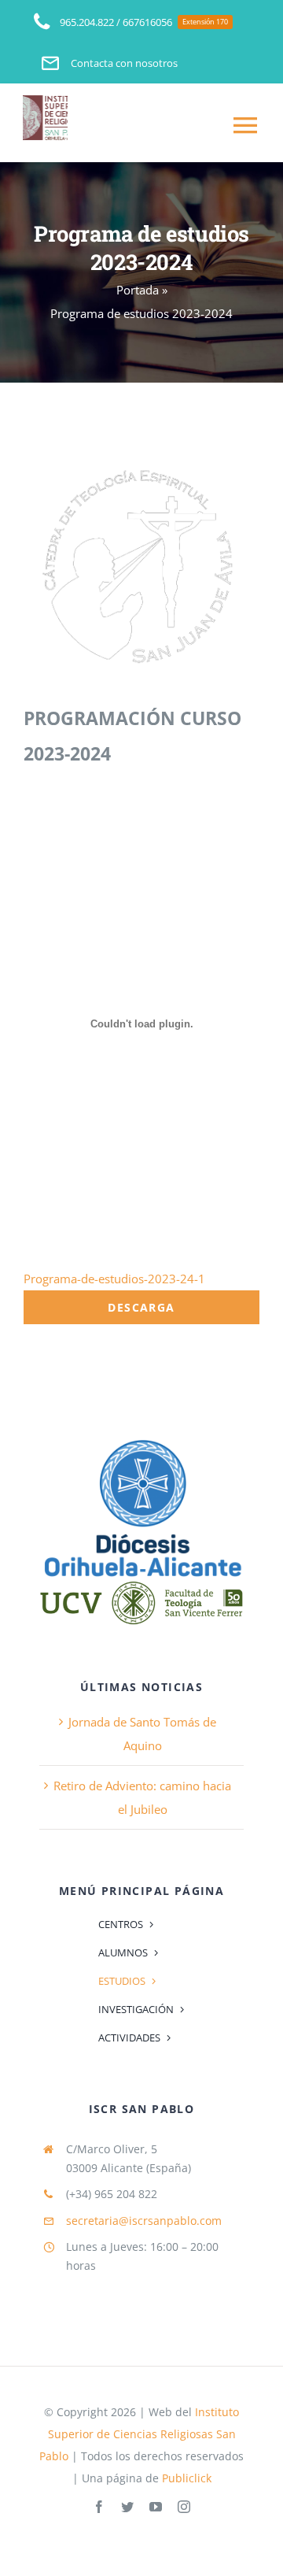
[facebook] (99, 2507)
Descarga (141, 1307)
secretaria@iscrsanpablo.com (144, 2221)
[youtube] (156, 2507)
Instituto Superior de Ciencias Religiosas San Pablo (139, 2434)
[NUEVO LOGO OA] (141, 1440)
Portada (138, 290)
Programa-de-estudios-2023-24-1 (114, 1279)
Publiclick (187, 2478)
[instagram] (184, 2507)
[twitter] (127, 2507)
